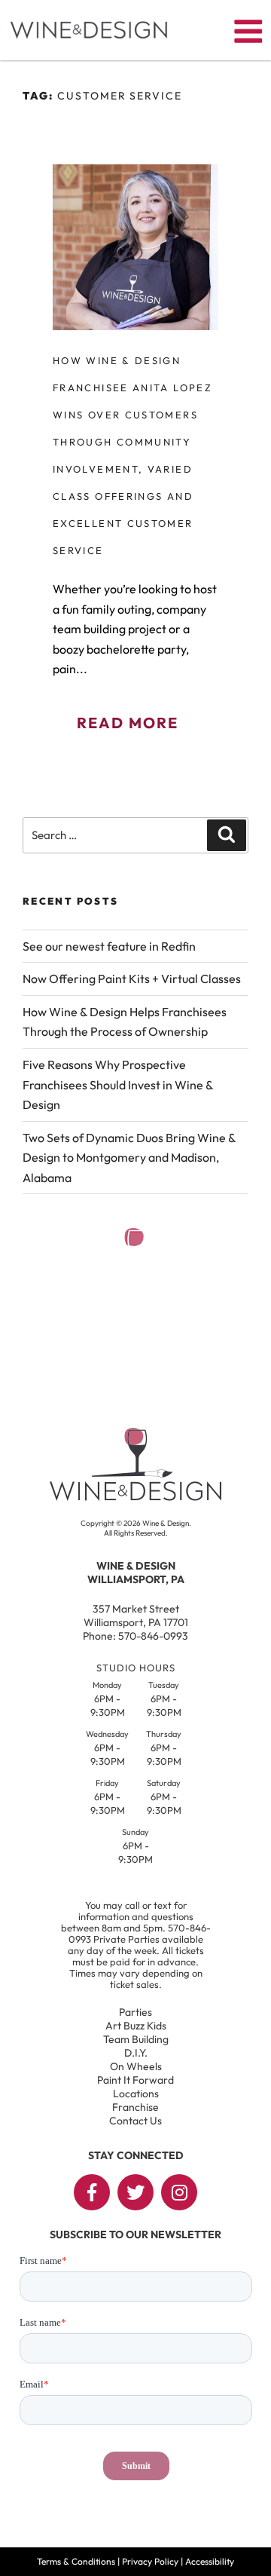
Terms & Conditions (76, 2561)
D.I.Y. (136, 2053)
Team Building (136, 2039)
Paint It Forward (135, 2080)
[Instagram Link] (179, 2192)
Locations (136, 2094)
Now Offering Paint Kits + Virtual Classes (132, 979)
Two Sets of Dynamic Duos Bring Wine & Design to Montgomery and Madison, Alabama (129, 1158)
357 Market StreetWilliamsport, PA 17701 (136, 1616)
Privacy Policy (150, 2561)
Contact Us (135, 2121)
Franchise (135, 2107)
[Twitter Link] (135, 2192)
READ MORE (128, 723)
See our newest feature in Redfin (109, 946)
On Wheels (136, 2066)
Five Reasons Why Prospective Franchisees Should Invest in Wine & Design (118, 1084)
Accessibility (210, 2561)
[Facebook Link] (92, 2192)
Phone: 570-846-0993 (135, 1636)
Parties (135, 2012)
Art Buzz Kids (136, 2026)
